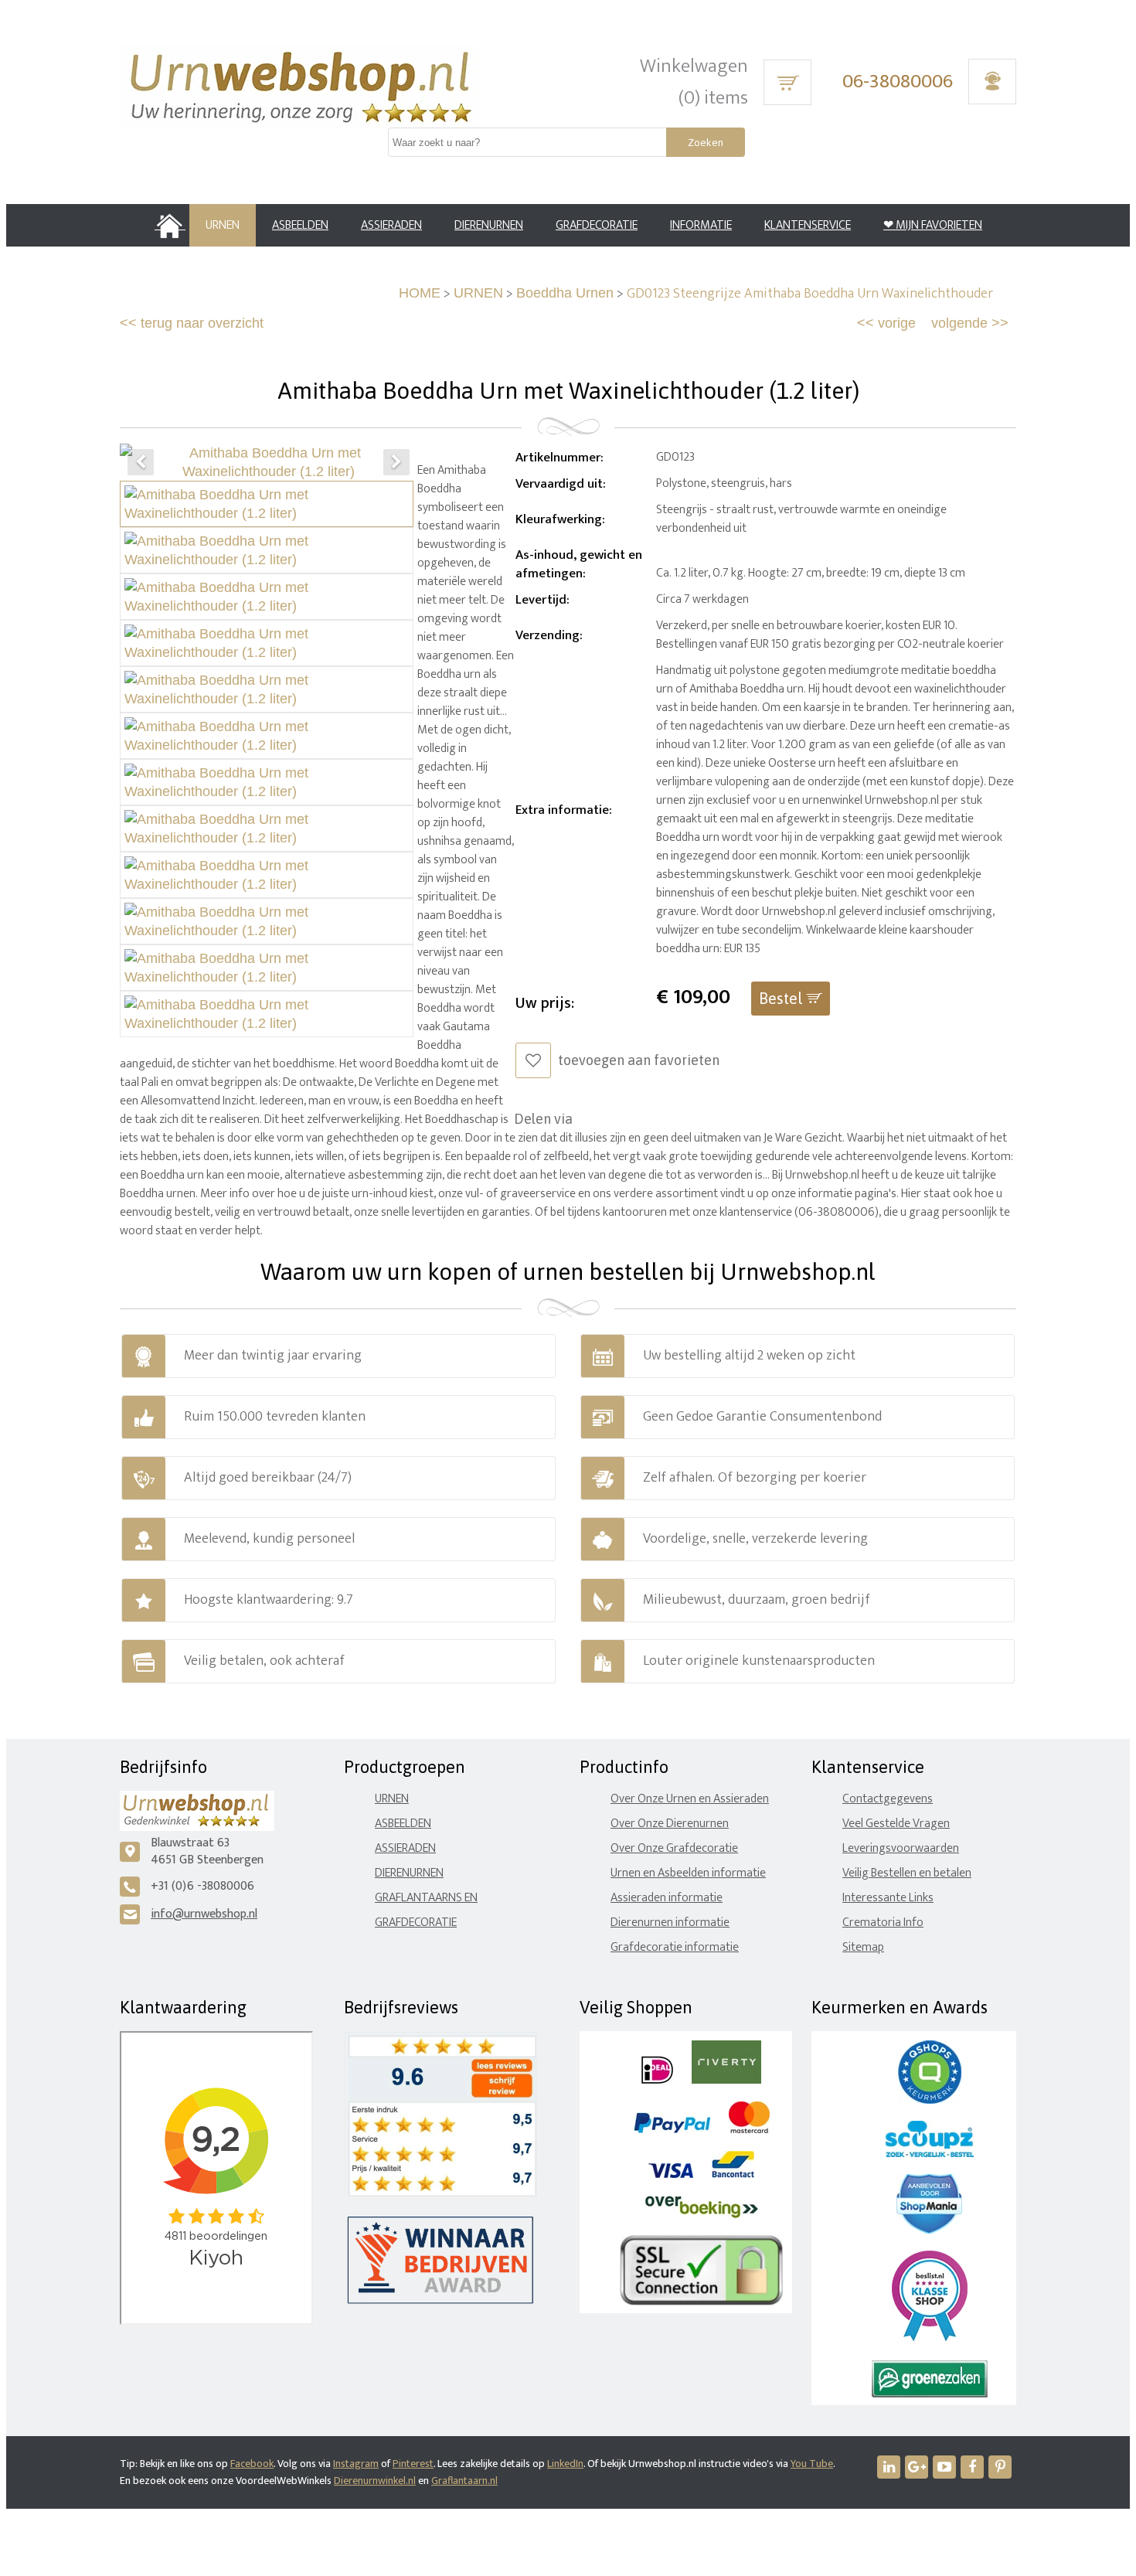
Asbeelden (403, 1824)
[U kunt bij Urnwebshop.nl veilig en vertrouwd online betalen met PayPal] (672, 2130)
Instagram (356, 2464)
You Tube (812, 2464)
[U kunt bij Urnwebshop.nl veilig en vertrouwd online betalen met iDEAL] (657, 2080)
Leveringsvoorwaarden (901, 1848)
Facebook (252, 2464)
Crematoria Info (883, 1923)
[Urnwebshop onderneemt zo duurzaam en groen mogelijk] (930, 2394)
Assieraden (405, 1848)
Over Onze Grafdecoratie (674, 1848)
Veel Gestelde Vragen (896, 1824)
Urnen (392, 1799)
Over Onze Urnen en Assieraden (690, 1799)
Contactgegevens (888, 1799)
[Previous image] (141, 462)
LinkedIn (565, 2464)
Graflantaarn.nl (464, 2481)
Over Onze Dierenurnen (670, 1824)
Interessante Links (888, 1898)
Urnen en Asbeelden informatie (688, 1873)
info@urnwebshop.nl (204, 1914)
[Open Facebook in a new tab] (972, 2467)
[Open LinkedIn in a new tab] (889, 2467)
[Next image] (396, 462)
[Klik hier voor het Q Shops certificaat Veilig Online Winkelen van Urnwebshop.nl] (930, 2100)
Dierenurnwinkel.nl (375, 2481)
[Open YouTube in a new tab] (944, 2467)
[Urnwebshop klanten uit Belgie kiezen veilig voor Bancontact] (733, 2174)
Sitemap (863, 1947)
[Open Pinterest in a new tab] (1000, 2467)
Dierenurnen (409, 1873)
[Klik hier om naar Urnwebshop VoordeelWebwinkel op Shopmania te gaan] (929, 2230)
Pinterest (413, 2464)
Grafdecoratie (416, 1923)
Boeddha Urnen (565, 293)
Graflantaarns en (426, 1898)
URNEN (478, 293)
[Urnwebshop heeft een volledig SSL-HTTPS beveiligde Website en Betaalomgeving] (701, 2302)
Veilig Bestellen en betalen (907, 1873)
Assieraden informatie (667, 1898)
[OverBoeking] (702, 2215)
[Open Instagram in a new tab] (917, 2467)
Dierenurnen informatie (670, 1923)
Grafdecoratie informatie (675, 1947)
